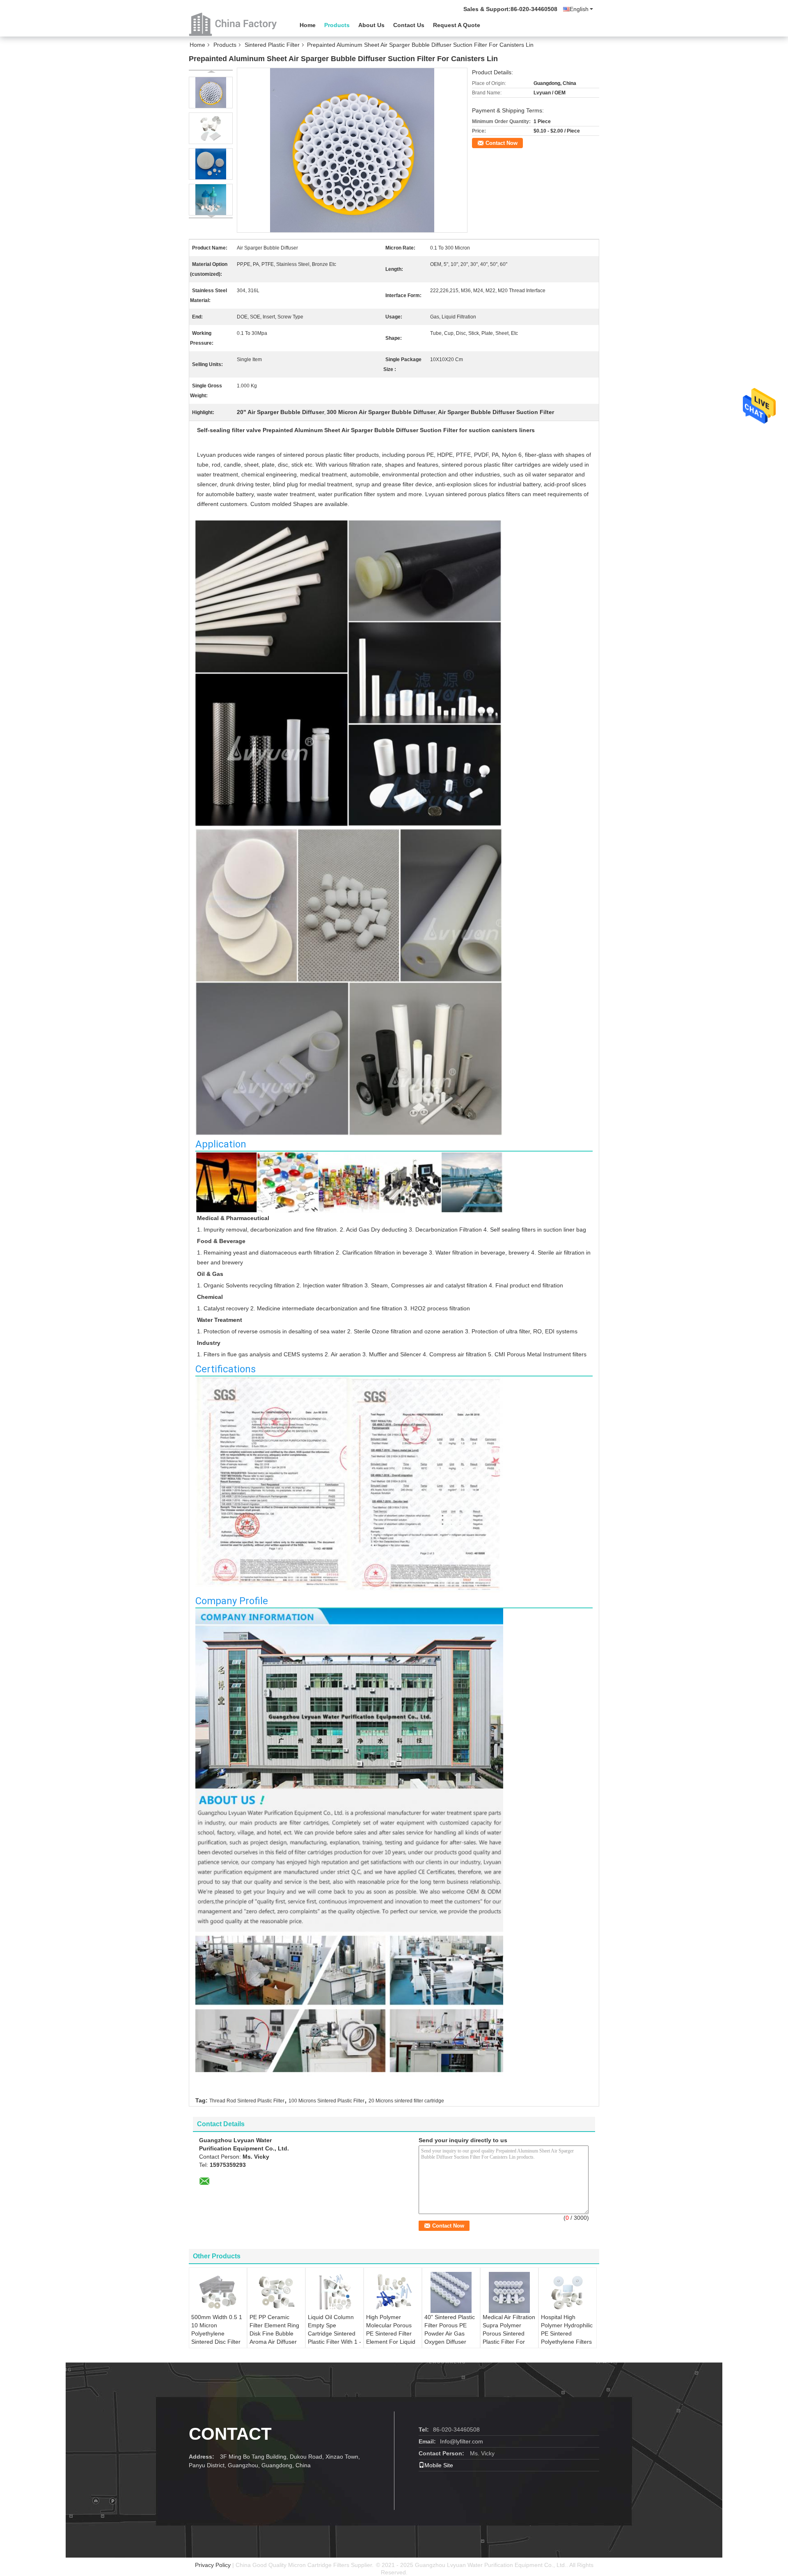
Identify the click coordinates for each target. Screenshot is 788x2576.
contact (230, 2434)
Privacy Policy (213, 2565)
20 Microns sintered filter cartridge (406, 2101)
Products (337, 25)
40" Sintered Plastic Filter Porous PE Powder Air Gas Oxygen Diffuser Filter (450, 2333)
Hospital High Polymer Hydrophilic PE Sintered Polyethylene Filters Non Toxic (567, 2333)
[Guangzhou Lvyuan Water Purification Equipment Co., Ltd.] (234, 24)
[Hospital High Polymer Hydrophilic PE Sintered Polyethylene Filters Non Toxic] (568, 2292)
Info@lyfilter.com (462, 2441)
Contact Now (502, 143)
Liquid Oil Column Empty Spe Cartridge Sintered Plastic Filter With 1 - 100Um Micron (334, 2333)
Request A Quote (457, 25)
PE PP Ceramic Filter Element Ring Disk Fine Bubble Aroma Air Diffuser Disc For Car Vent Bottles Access (274, 2338)
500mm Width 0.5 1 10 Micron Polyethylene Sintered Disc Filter (217, 2329)
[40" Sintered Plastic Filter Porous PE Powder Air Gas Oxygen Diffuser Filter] (451, 2292)
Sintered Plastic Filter (272, 45)
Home (308, 25)
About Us (371, 25)
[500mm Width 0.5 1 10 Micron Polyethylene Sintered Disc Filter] (218, 2292)
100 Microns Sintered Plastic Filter (326, 2101)
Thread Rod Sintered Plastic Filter (247, 2101)
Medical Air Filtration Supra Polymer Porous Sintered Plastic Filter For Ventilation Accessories (509, 2338)
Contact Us (409, 25)
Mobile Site (439, 2465)
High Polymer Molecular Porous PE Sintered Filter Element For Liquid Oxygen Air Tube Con (391, 2338)
